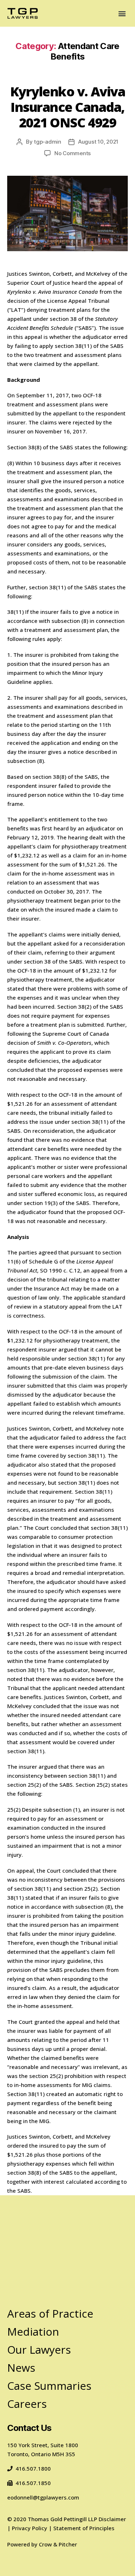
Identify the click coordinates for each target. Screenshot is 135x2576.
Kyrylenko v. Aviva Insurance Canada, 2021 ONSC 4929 (67, 107)
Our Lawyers (39, 2350)
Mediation (33, 2332)
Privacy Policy (30, 2528)
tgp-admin (48, 142)
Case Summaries (49, 2386)
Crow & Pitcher (58, 2544)
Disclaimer (112, 2519)
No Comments (73, 153)
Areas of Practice (50, 2313)
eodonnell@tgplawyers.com (43, 2497)
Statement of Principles (84, 2528)
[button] (122, 14)
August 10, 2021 (98, 142)
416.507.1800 (33, 2468)
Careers (27, 2404)
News (21, 2368)
